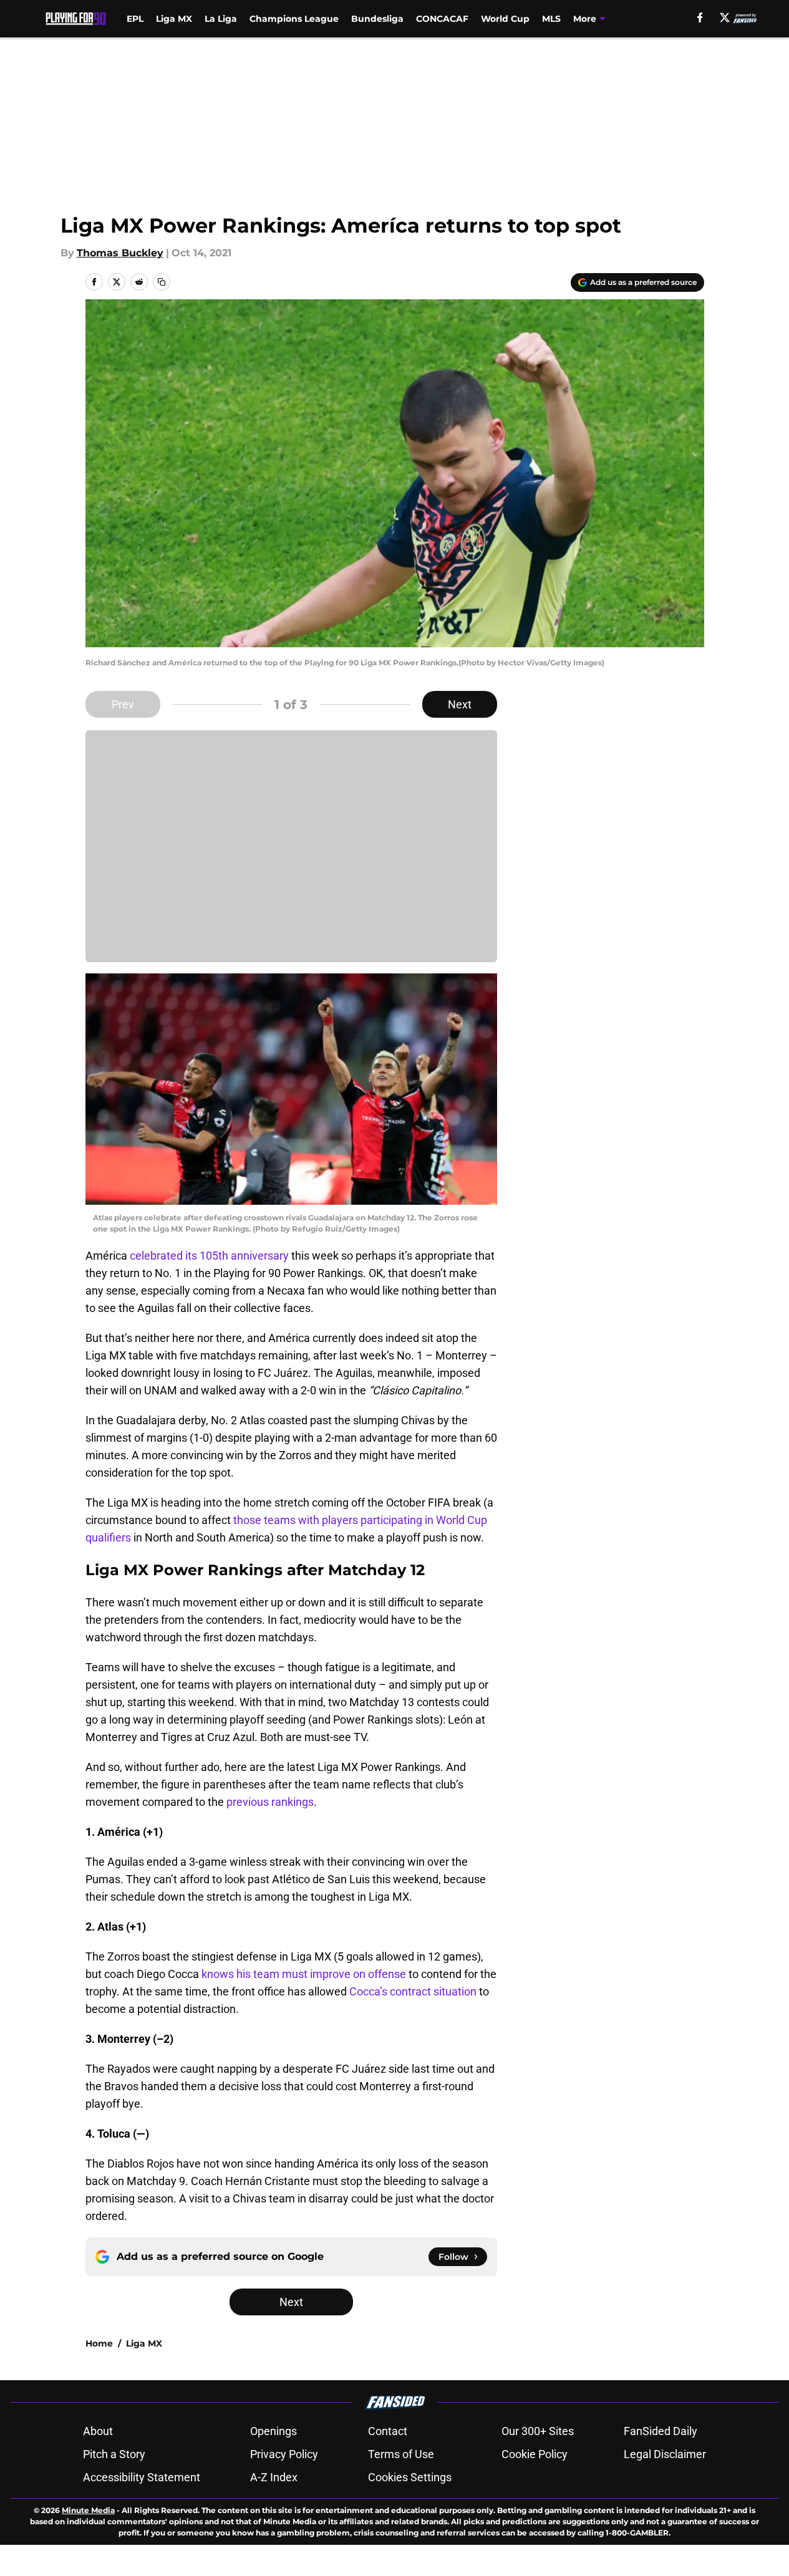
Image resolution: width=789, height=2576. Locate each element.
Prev (123, 704)
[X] (725, 17)
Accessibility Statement (142, 2477)
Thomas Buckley (120, 253)
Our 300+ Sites (538, 2431)
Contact (388, 2431)
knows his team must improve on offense (304, 1974)
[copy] (162, 282)
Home (99, 2343)
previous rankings (270, 1802)
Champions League (294, 19)
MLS (551, 19)
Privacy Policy (284, 2454)
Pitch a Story (114, 2454)
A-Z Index (274, 2477)
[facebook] (700, 17)
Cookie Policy (535, 2454)
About (98, 2431)
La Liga (221, 19)
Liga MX (174, 19)
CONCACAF (442, 19)
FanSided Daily (661, 2431)
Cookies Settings (410, 2477)
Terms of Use (401, 2454)
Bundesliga (377, 19)
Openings (273, 2431)
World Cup (505, 19)
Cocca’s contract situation (413, 1991)
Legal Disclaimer (665, 2454)
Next (460, 704)
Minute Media (88, 2510)
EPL (135, 19)
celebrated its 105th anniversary (209, 1256)
